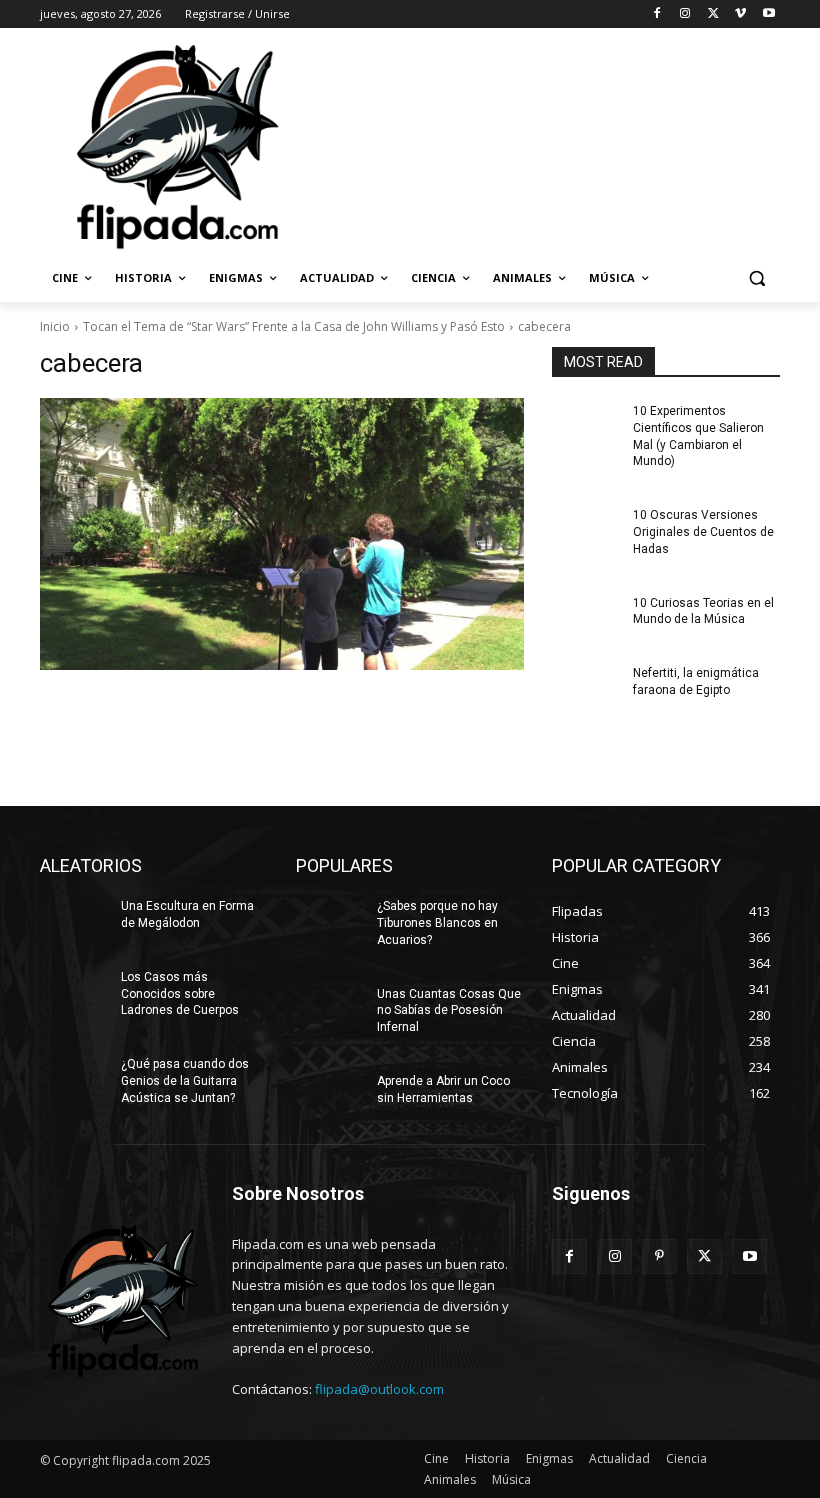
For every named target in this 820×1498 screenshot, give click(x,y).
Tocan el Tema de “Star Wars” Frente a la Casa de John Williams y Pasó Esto (294, 326)
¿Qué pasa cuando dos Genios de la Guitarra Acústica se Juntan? (185, 1081)
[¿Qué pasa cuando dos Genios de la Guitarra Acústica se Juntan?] (74, 1080)
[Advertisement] (546, 145)
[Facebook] (657, 14)
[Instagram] (685, 14)
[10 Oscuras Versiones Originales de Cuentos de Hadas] (586, 531)
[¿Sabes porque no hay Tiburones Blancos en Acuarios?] (330, 922)
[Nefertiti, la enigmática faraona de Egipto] (586, 689)
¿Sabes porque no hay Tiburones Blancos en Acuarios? (437, 923)
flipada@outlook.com (379, 1389)
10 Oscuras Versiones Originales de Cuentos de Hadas (703, 532)
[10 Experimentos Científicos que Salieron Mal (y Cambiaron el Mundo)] (586, 427)
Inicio (55, 326)
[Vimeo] (740, 14)
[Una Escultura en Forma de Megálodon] (74, 922)
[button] (756, 278)
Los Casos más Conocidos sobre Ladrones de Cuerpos (180, 994)
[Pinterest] (659, 1256)
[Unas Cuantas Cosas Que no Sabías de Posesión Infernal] (330, 1010)
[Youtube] (768, 14)
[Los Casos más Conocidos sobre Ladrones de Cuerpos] (74, 993)
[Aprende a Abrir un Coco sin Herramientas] (330, 1097)
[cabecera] (282, 534)
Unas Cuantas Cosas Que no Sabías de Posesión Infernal (449, 1011)
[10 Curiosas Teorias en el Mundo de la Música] (586, 619)
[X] (713, 14)
